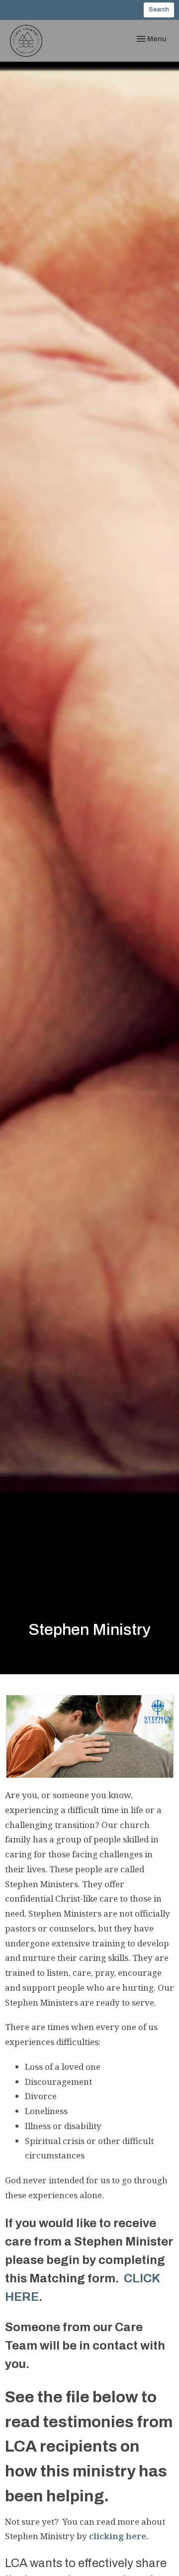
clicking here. (119, 2536)
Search (159, 9)
